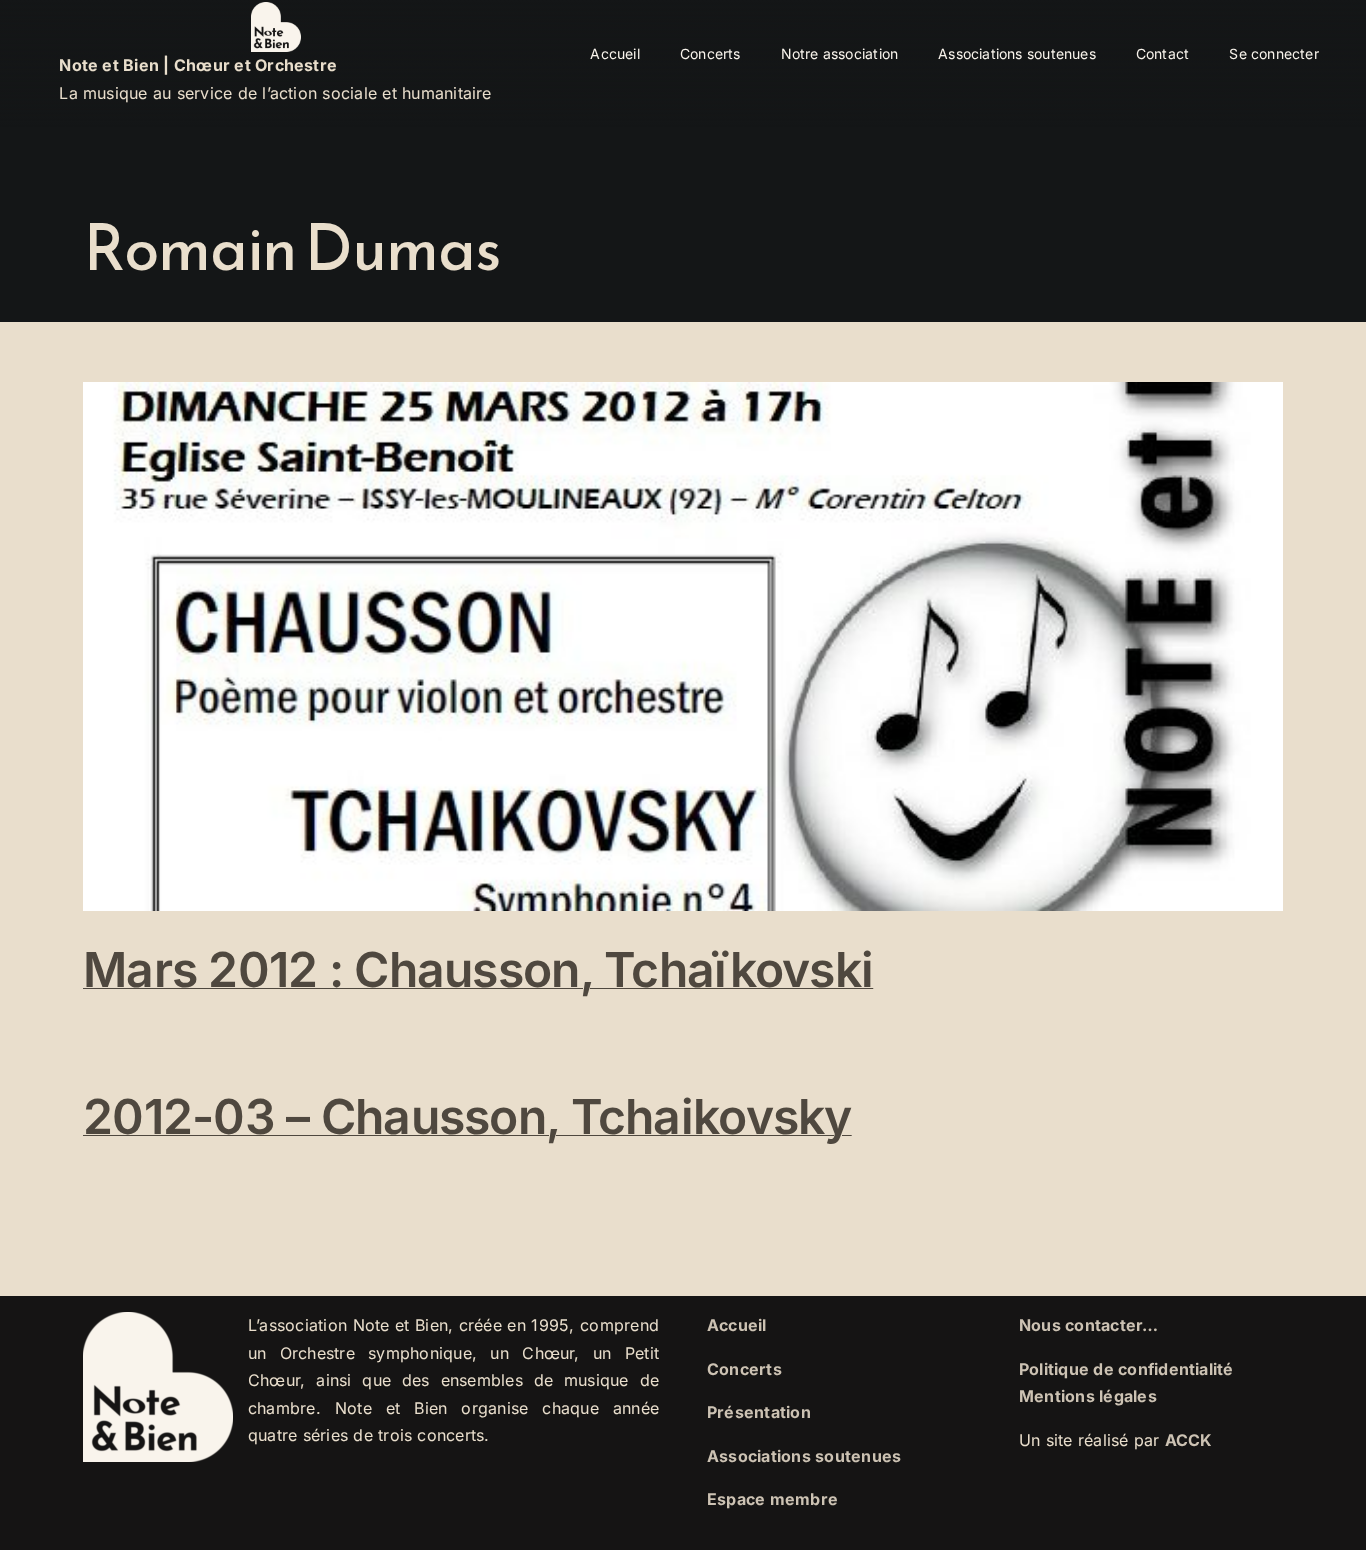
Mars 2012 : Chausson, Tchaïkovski (478, 969)
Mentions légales (1088, 1396)
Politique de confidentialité (1126, 1369)
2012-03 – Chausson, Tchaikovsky (467, 1116)
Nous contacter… (1089, 1325)
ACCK (1189, 1440)
